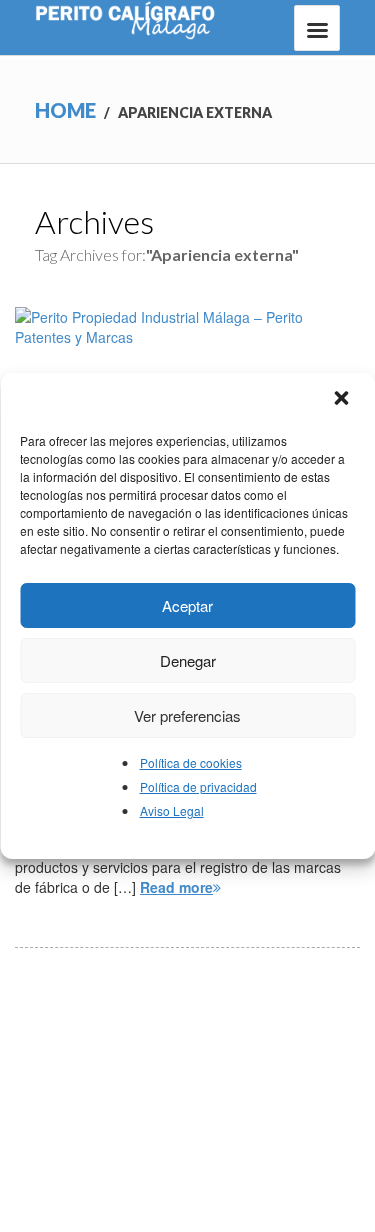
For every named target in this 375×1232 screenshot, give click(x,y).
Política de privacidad (198, 786)
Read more (176, 887)
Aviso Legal (172, 810)
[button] (343, 400)
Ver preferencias (187, 715)
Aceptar (187, 605)
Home (65, 110)
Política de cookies (191, 762)
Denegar (188, 660)
